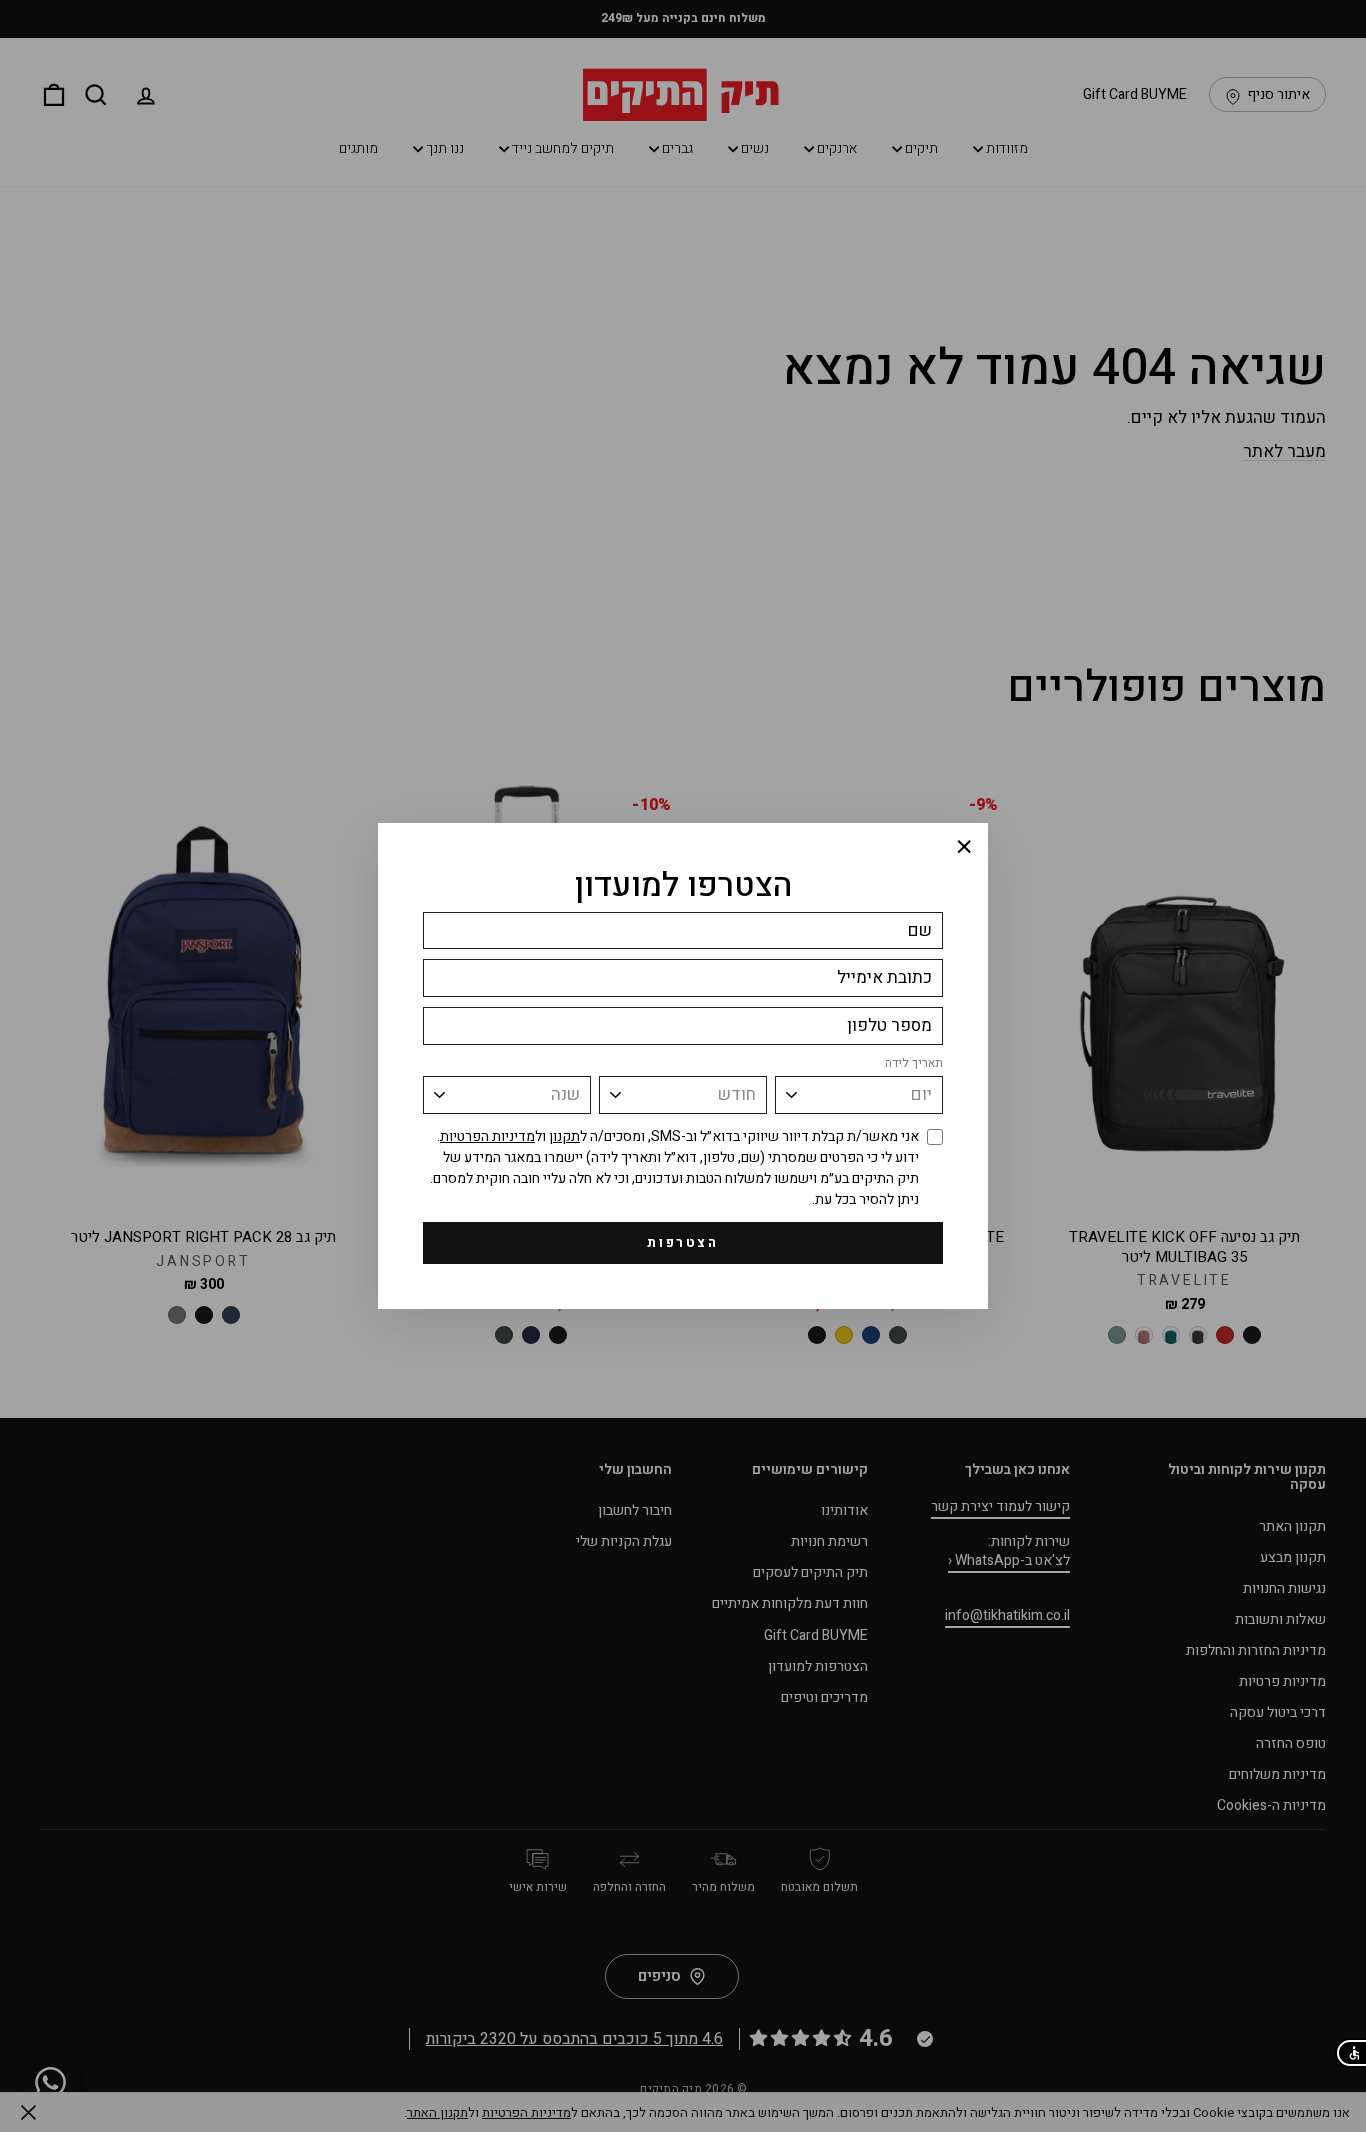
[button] (1350, 2053)
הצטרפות (682, 1242)
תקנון (564, 1136)
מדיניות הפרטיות (487, 1136)
